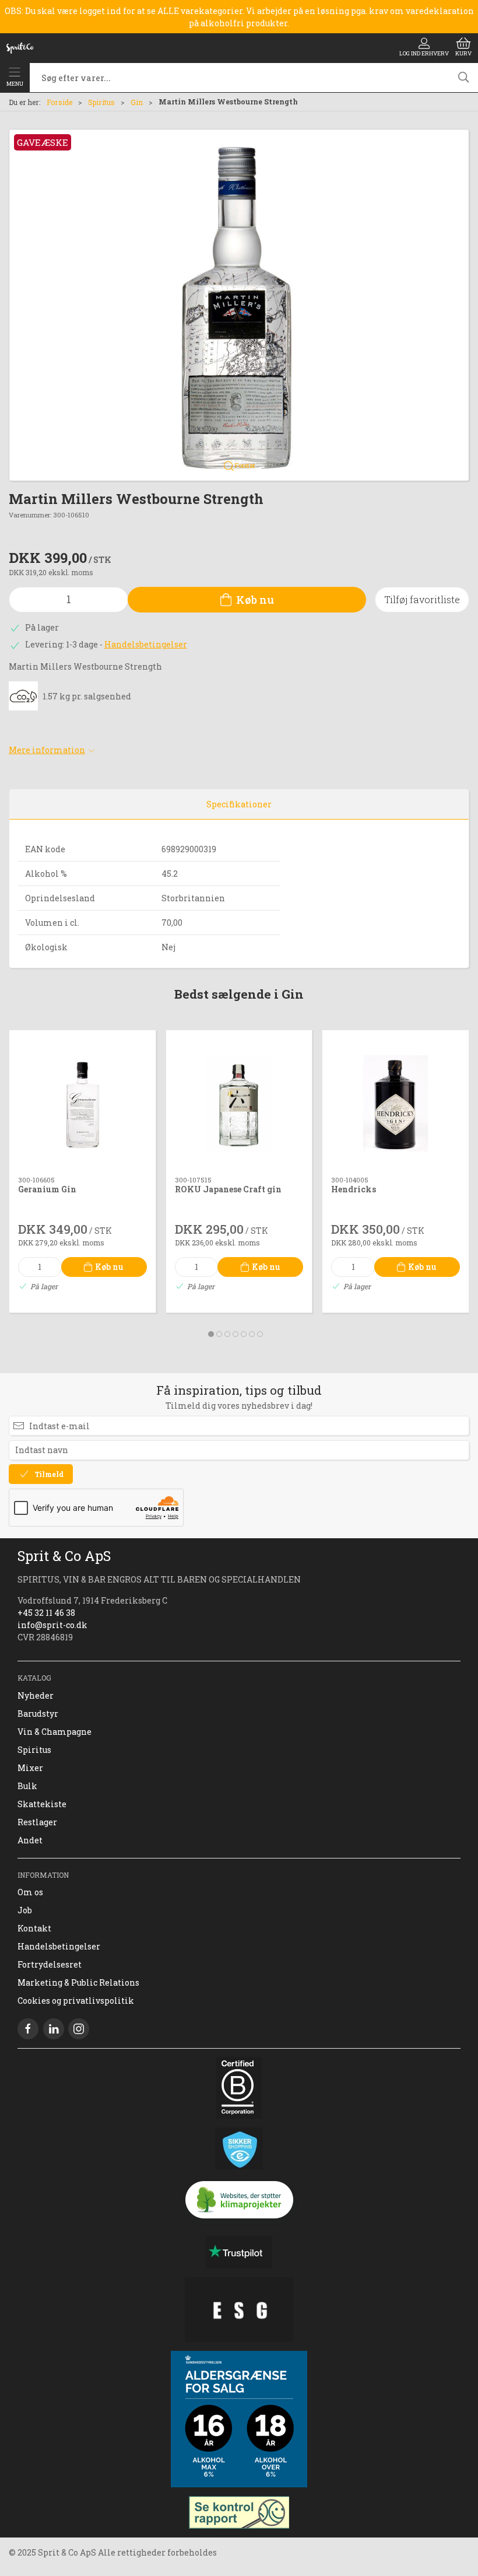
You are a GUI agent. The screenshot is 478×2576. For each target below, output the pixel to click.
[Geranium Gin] (82, 1103)
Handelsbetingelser (146, 644)
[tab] (211, 1334)
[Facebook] (28, 2029)
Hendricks (354, 1189)
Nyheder (36, 1695)
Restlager (37, 1822)
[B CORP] (239, 2088)
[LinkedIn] (54, 2029)
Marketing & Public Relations (78, 1982)
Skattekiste (42, 1804)
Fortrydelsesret (50, 1964)
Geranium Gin (47, 1189)
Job (25, 1910)
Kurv (463, 53)
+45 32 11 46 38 (46, 1613)
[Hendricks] (396, 1103)
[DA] (20, 48)
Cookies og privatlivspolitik (76, 2001)
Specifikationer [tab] (239, 804)
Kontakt (34, 1928)
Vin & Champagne (55, 1732)
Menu (15, 84)
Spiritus (101, 102)
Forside (59, 102)
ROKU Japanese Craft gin (228, 1189)
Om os (30, 1892)
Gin (137, 102)
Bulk (27, 1786)
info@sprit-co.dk (52, 1625)
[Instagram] (79, 2029)
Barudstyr (38, 1714)
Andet (30, 1840)
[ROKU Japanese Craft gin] (239, 1103)
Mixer (30, 1768)
